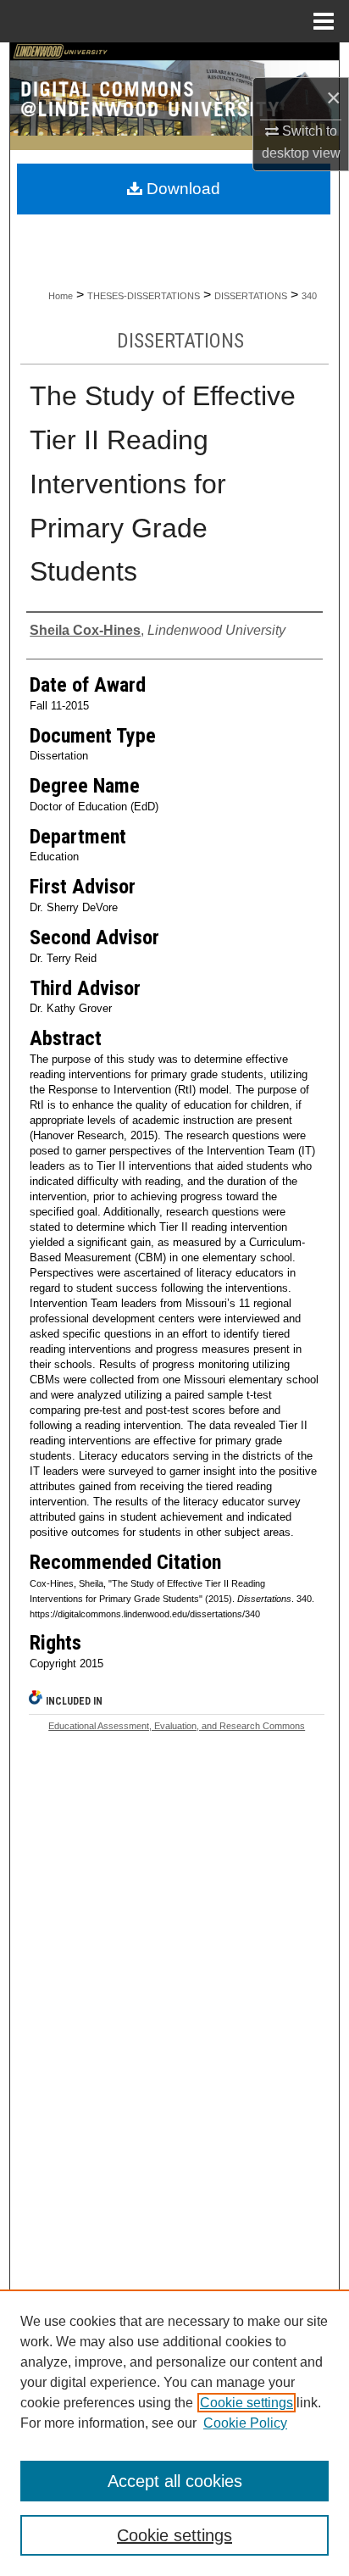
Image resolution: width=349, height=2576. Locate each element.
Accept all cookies (175, 2481)
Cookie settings (247, 2403)
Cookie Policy (245, 2423)
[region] (174, 2433)
